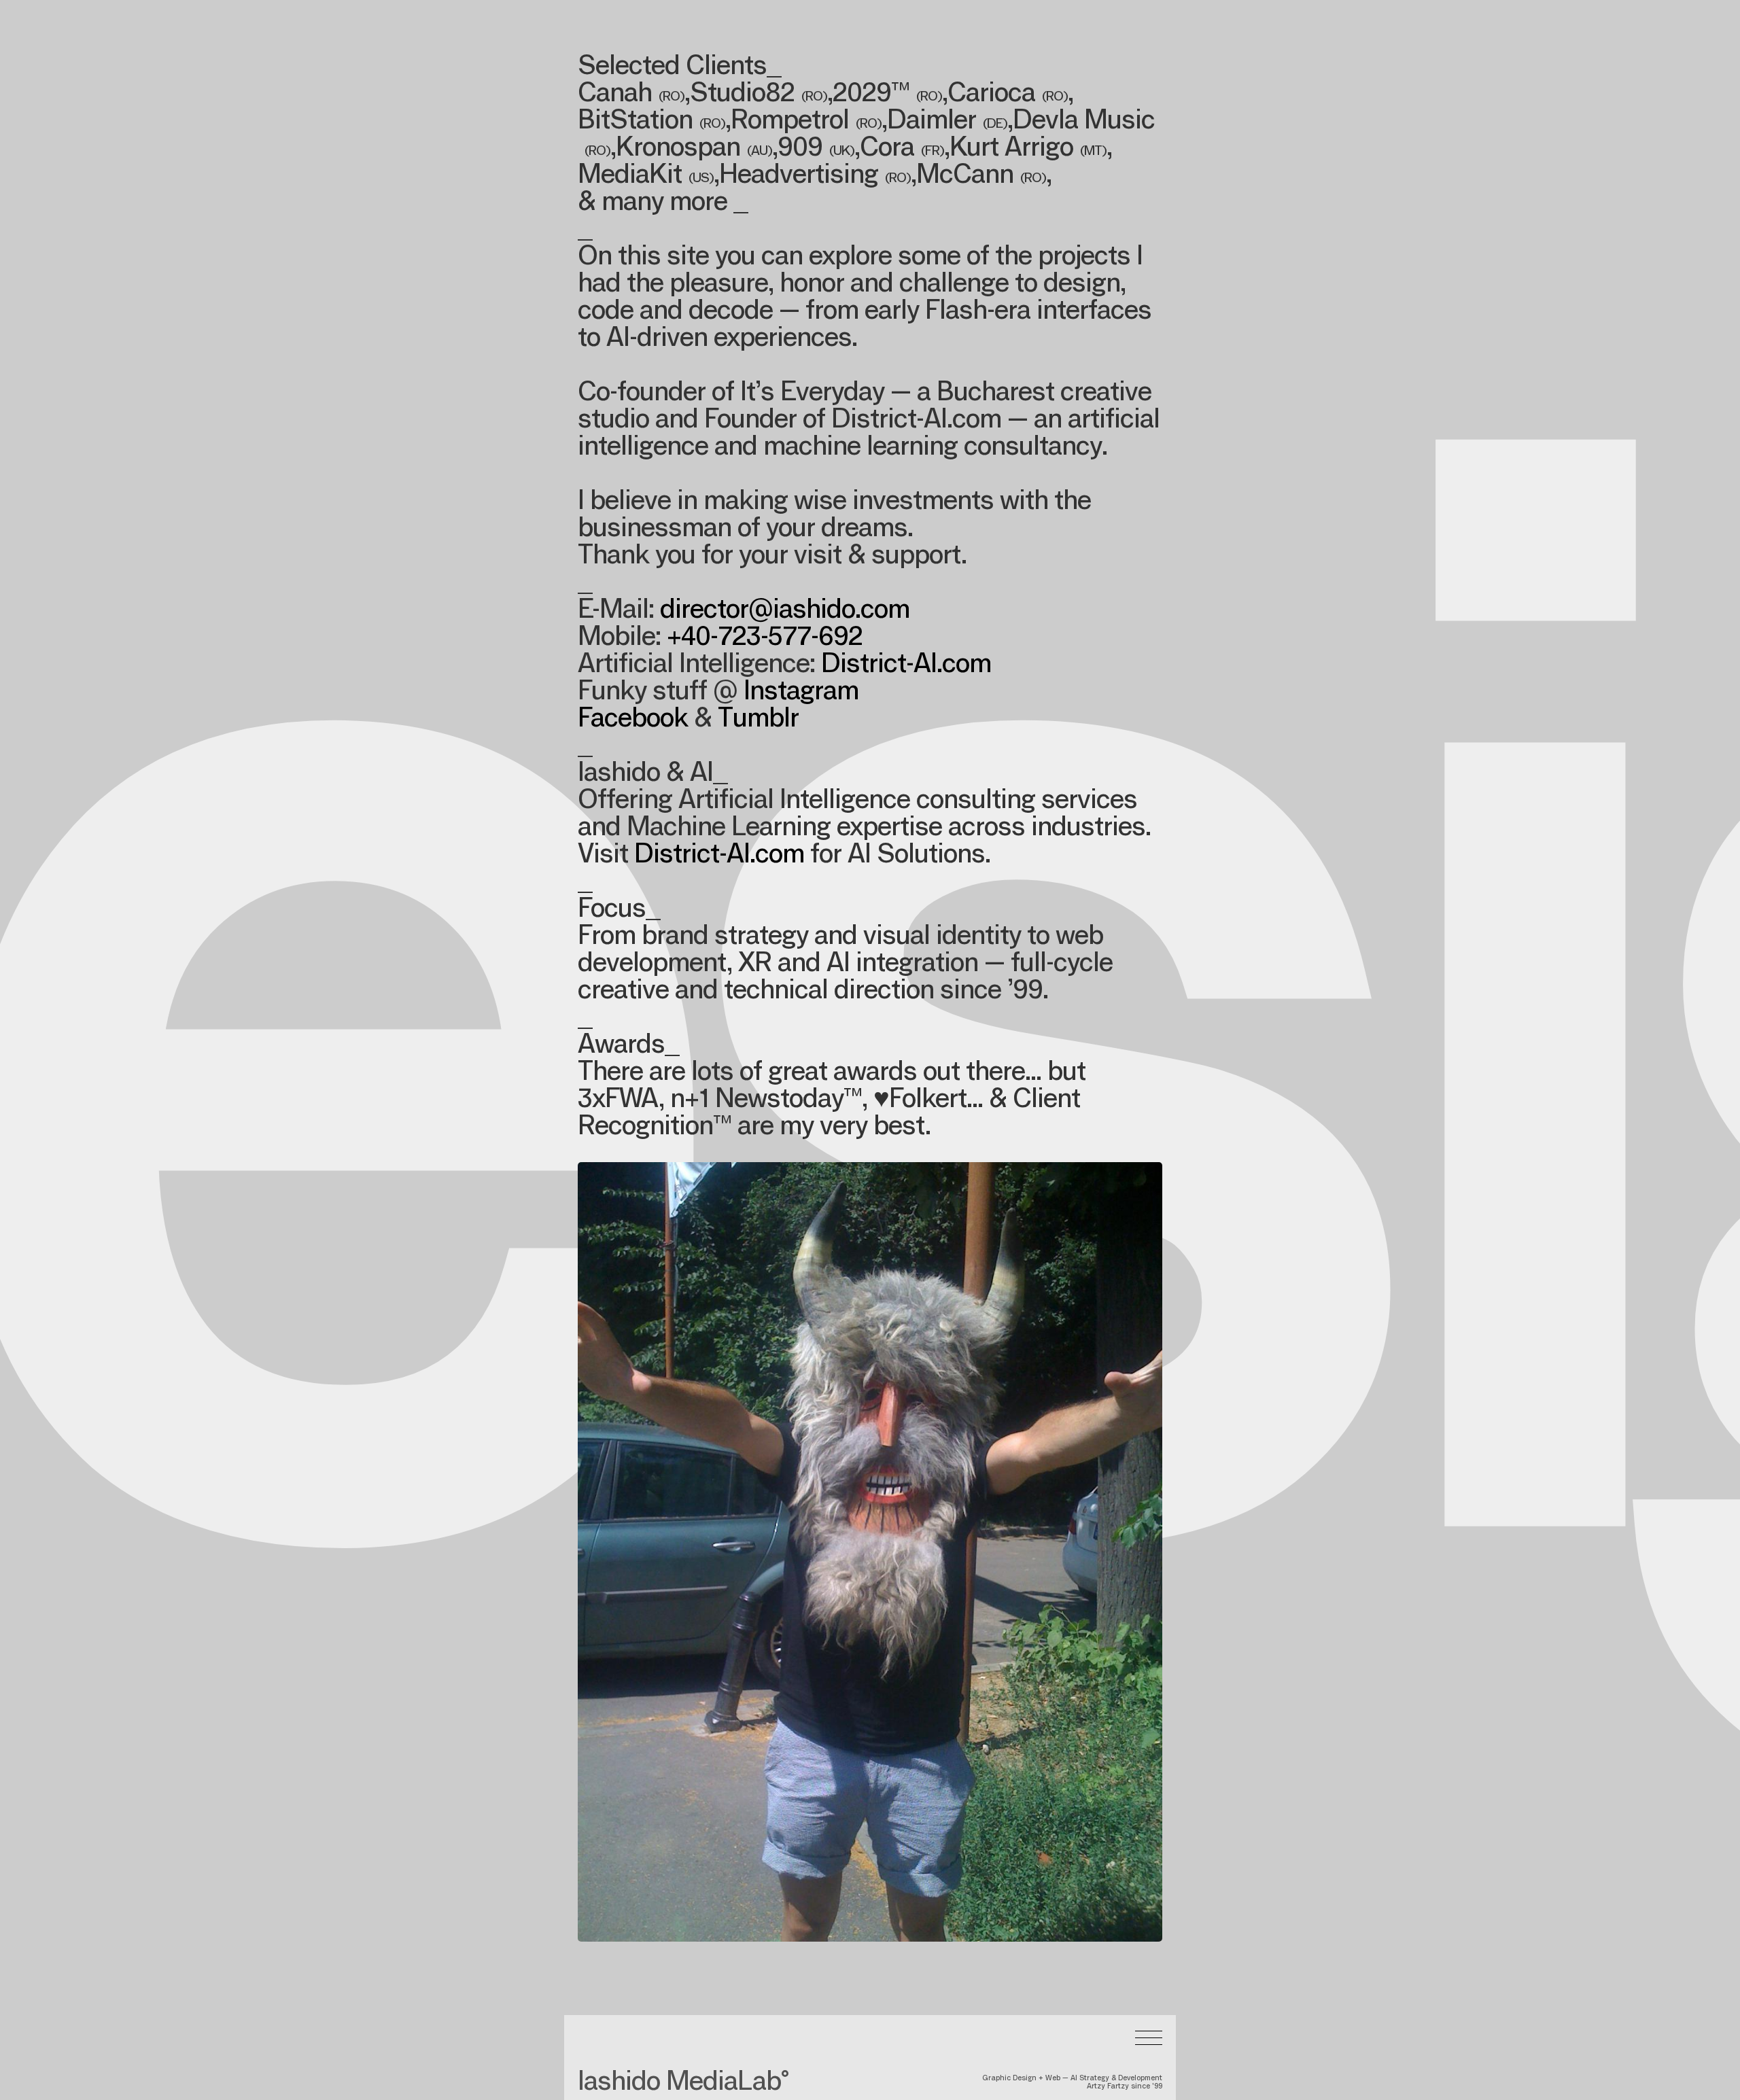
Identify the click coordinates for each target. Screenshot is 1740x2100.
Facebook (633, 720)
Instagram (801, 693)
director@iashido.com (785, 612)
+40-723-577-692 (765, 639)
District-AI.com (906, 666)
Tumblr (758, 720)
